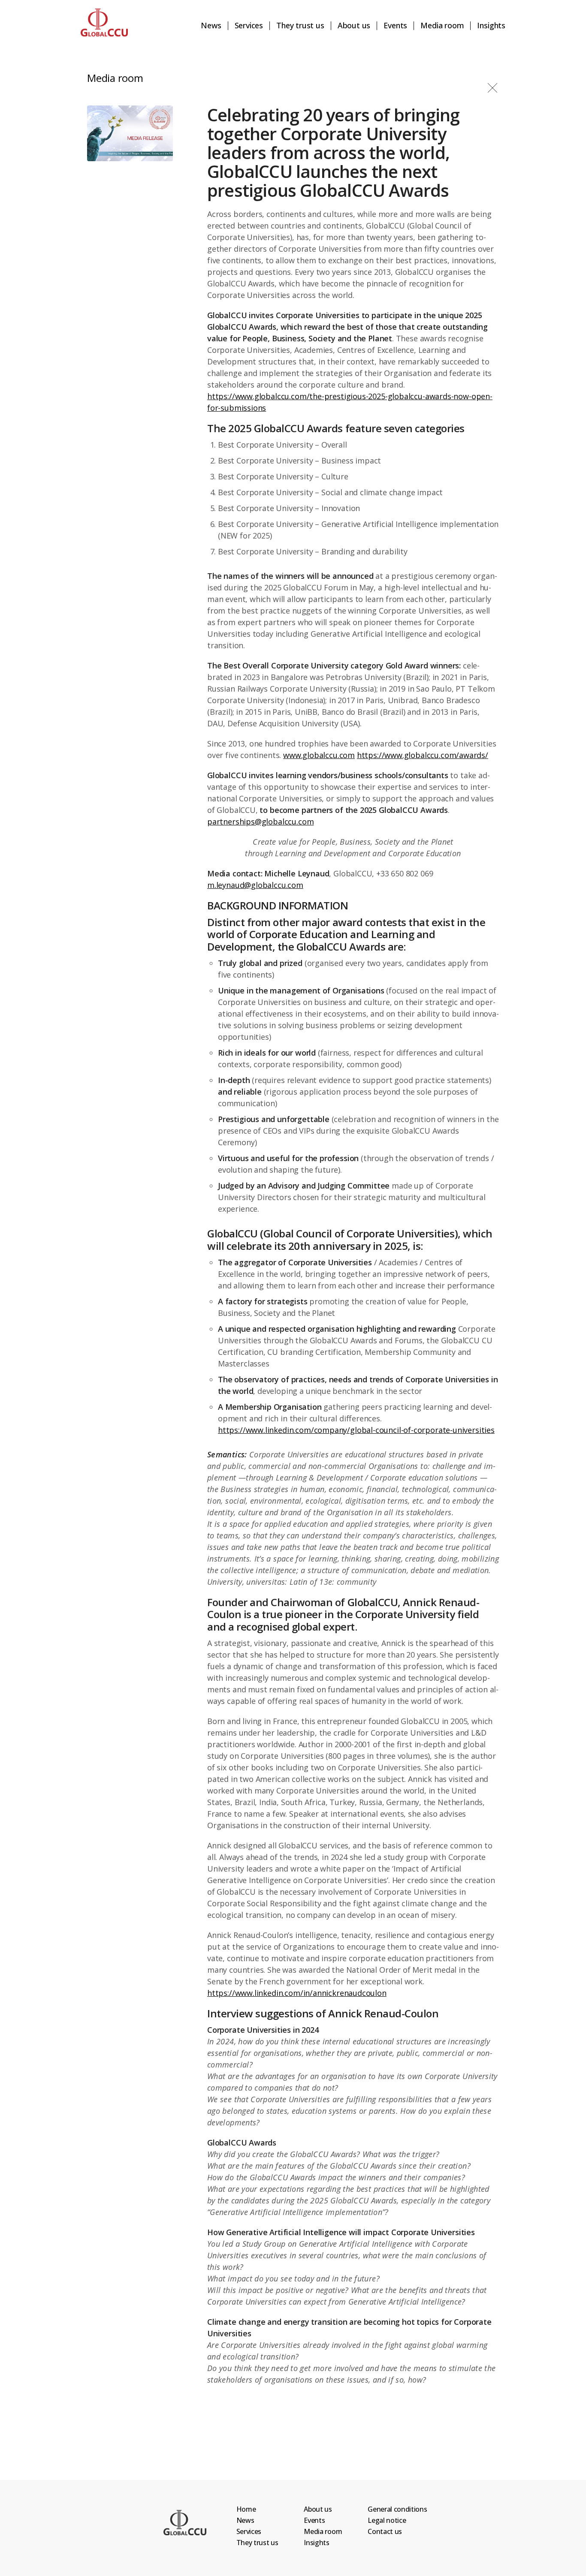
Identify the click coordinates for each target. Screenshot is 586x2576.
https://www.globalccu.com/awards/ (423, 755)
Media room (442, 26)
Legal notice (387, 2520)
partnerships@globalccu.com (260, 822)
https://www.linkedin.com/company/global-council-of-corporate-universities (356, 1430)
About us (354, 26)
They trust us (300, 26)
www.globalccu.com (319, 755)
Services (249, 26)
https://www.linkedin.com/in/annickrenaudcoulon (297, 1993)
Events (395, 26)
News (211, 26)
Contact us (385, 2531)
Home (246, 2509)
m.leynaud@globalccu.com (255, 885)
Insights (491, 26)
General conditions (397, 2509)
